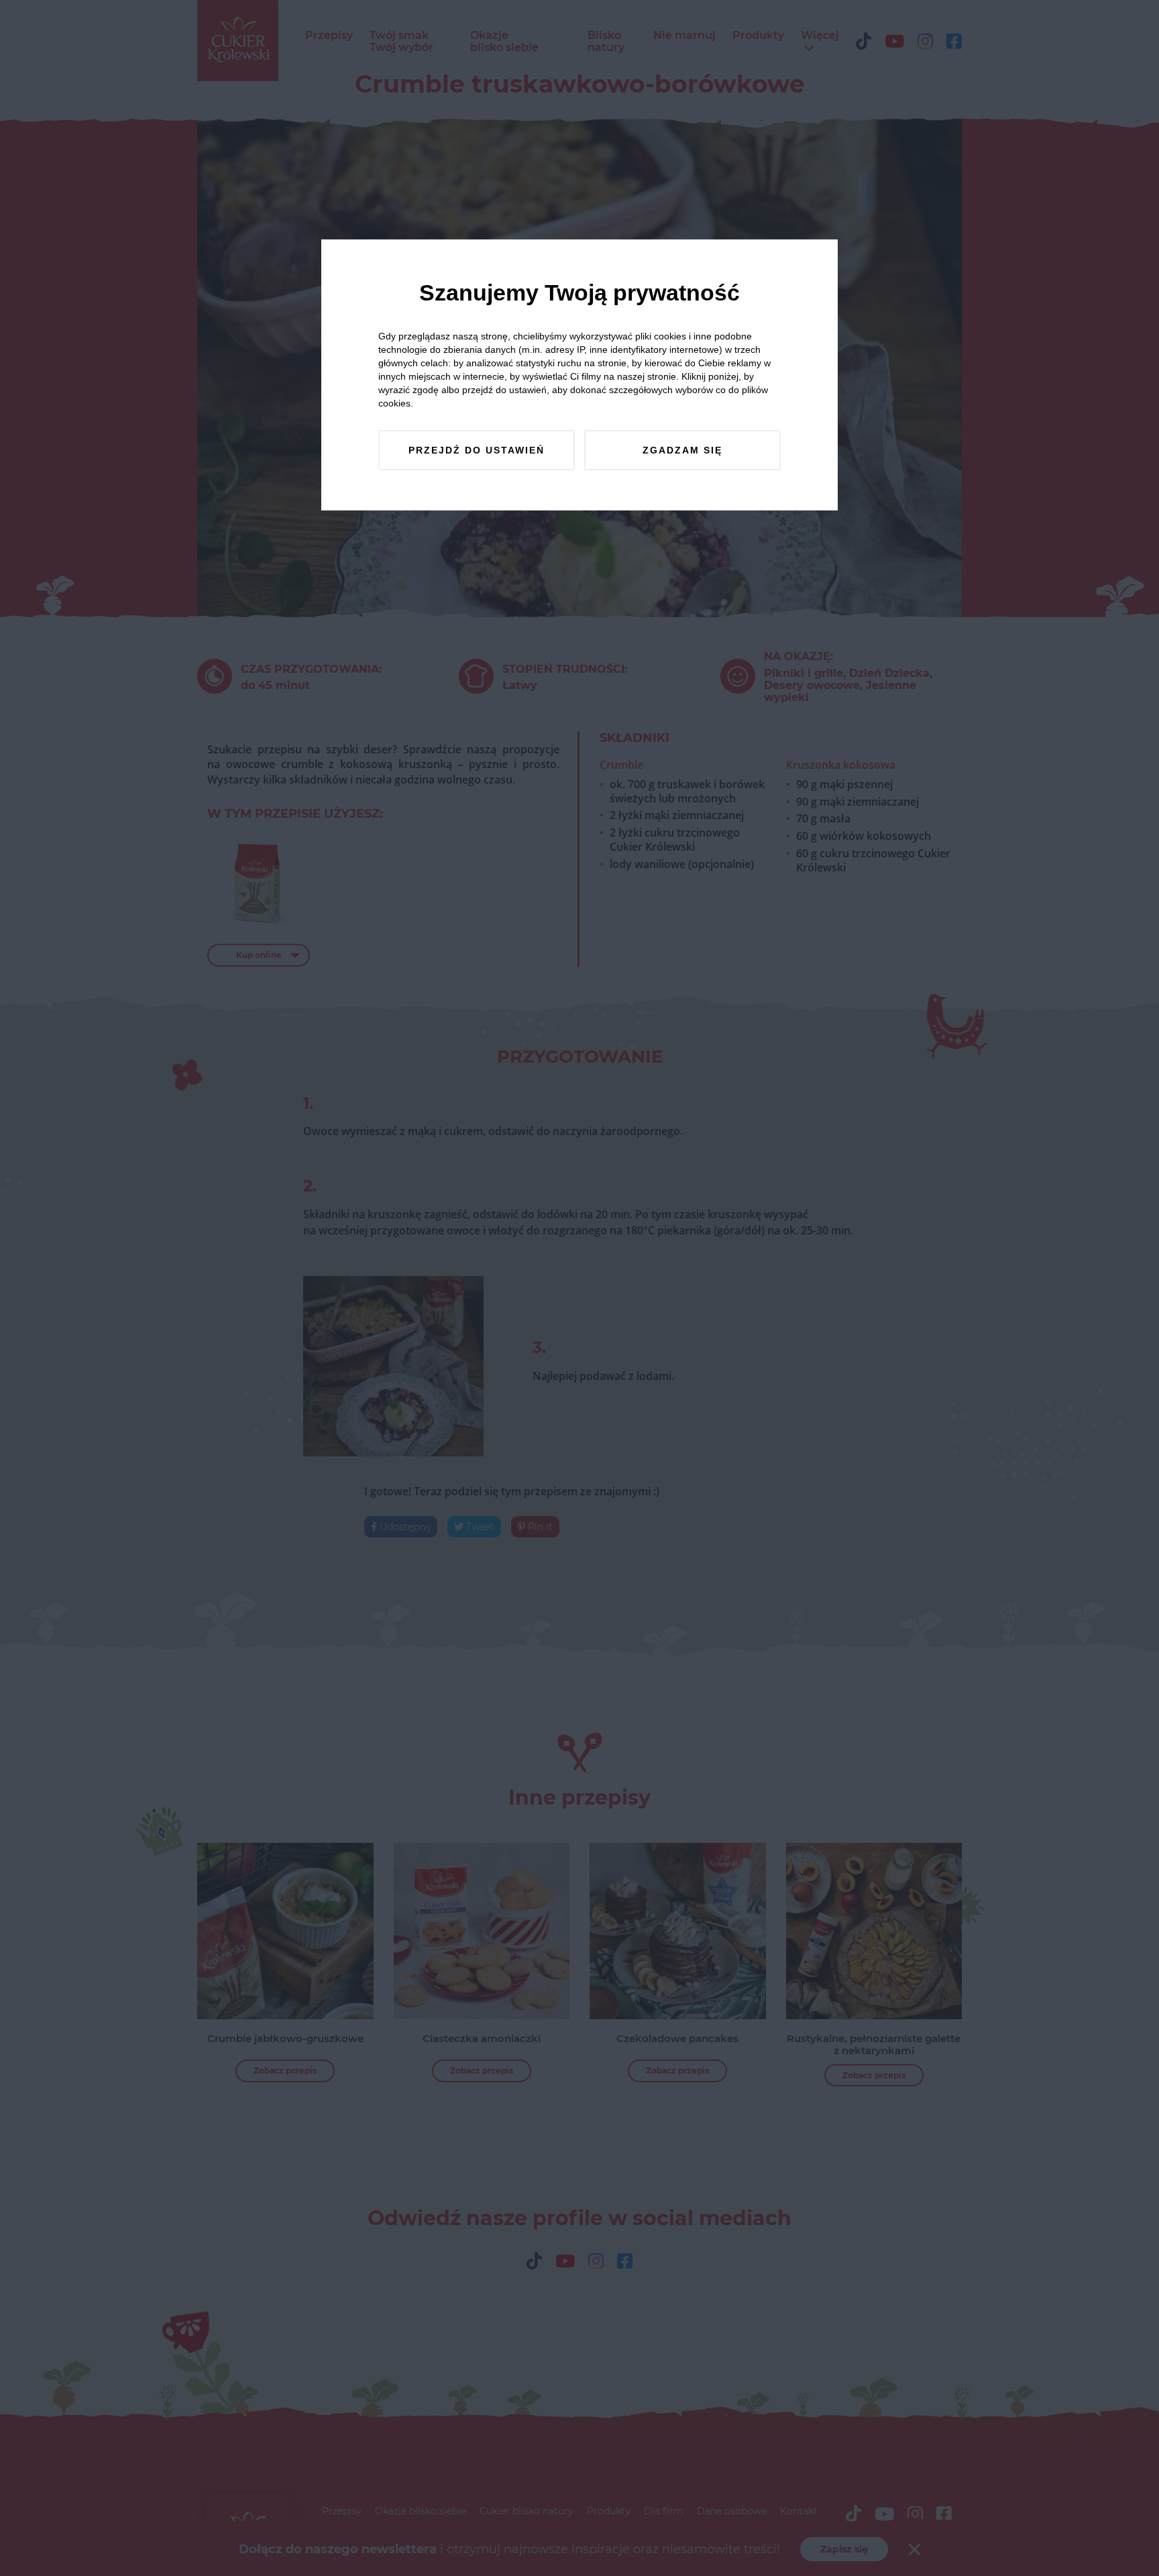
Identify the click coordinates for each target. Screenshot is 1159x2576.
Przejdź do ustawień (477, 450)
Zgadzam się (682, 450)
